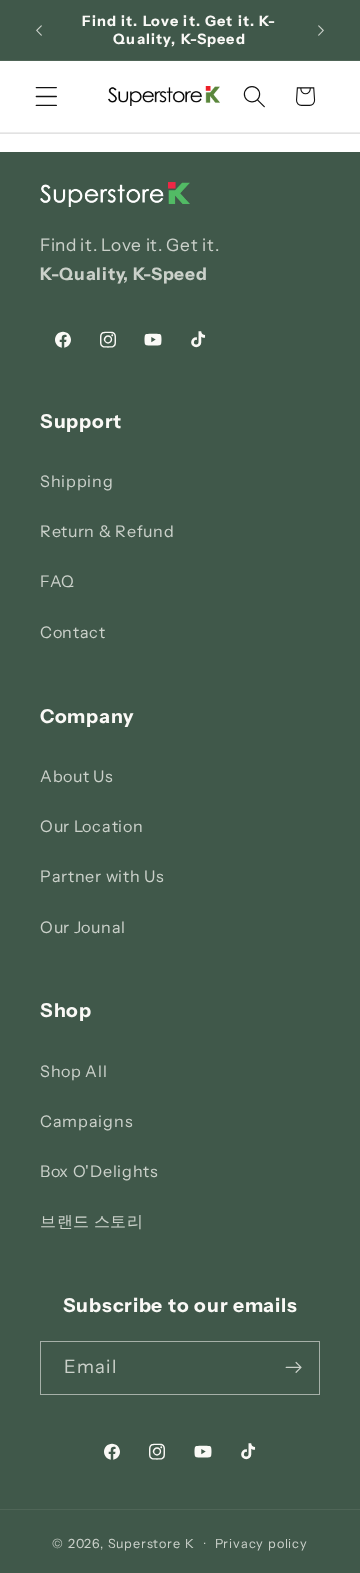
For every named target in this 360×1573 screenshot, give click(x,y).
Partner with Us (102, 876)
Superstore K (151, 1543)
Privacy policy (261, 1543)
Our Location (91, 826)
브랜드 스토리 (92, 1221)
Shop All (74, 1071)
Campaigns (86, 1121)
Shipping (77, 481)
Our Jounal (83, 927)
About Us (77, 776)
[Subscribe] (293, 1368)
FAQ (57, 581)
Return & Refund (107, 531)
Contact (73, 632)
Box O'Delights (99, 1171)
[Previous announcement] (39, 30)
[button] (46, 96)
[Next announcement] (321, 30)
